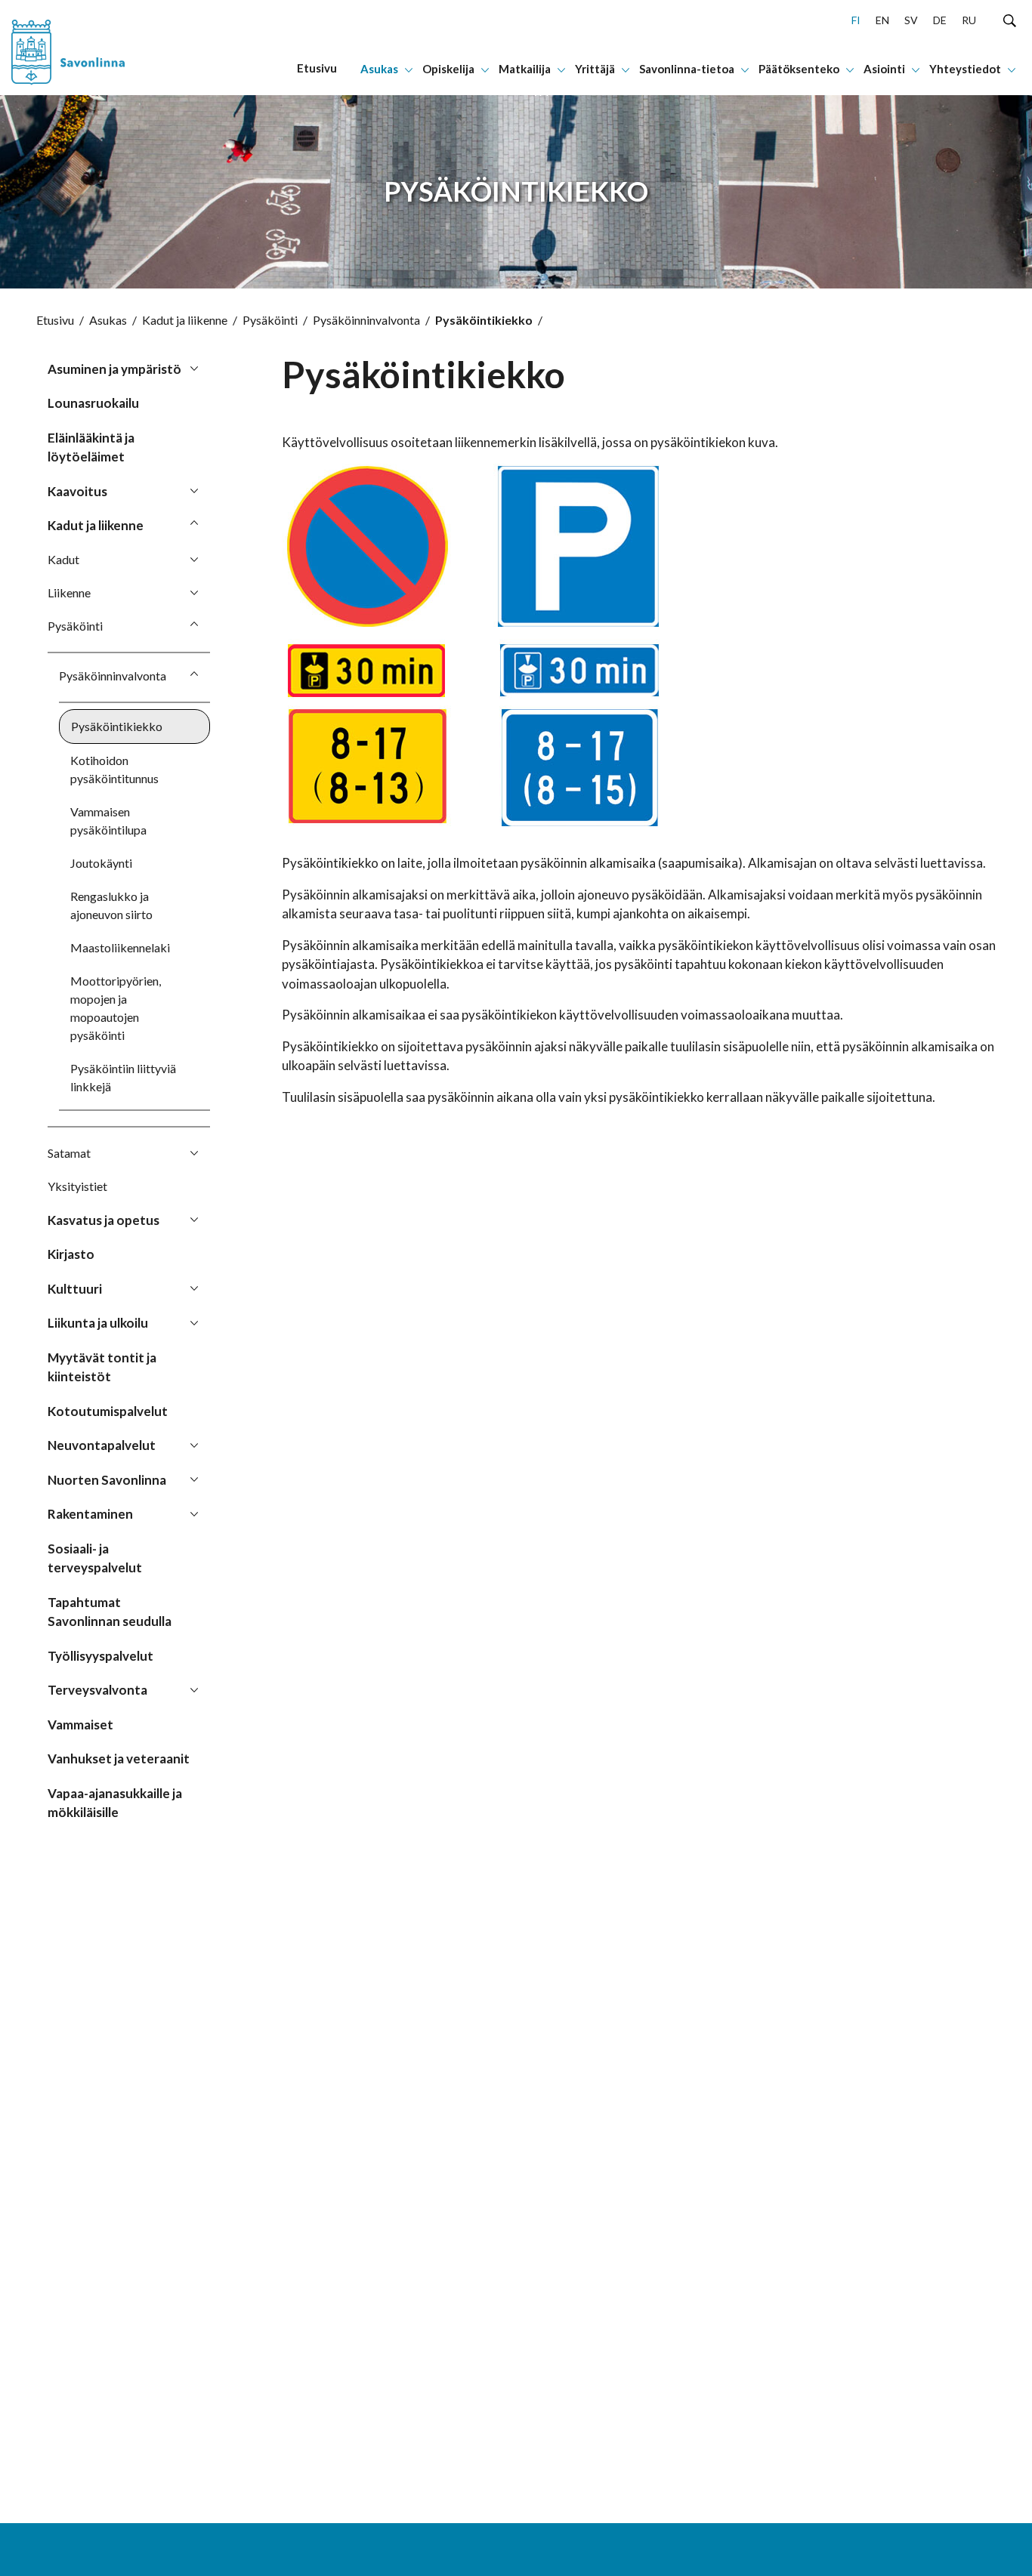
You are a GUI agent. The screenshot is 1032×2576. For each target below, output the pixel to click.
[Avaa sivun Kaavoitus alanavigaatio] (194, 490)
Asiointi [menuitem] (884, 69)
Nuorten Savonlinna (107, 1480)
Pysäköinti (270, 320)
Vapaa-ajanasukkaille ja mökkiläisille (115, 1803)
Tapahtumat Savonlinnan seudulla (110, 1612)
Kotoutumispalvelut (108, 1411)
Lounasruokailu (93, 403)
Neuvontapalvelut (102, 1445)
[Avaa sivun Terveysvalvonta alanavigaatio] (194, 1689)
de (940, 20)
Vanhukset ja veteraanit (119, 1758)
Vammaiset (80, 1725)
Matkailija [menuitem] (525, 69)
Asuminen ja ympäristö (114, 369)
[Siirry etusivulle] (96, 48)
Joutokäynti (101, 863)
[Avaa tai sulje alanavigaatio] (409, 69)
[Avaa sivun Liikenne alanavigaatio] (194, 592)
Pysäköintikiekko (117, 726)
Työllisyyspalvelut (100, 1656)
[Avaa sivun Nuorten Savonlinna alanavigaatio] (194, 1479)
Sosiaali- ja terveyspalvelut (95, 1558)
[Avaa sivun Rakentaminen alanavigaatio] (194, 1513)
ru (969, 20)
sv (911, 20)
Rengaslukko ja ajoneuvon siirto (111, 905)
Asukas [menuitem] (379, 69)
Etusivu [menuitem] (317, 68)
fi (856, 20)
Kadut (63, 559)
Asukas (108, 320)
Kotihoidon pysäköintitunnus (114, 769)
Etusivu (55, 320)
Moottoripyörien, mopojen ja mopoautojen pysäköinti (116, 1008)
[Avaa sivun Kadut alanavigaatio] (194, 559)
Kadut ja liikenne (185, 320)
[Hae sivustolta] (1010, 20)
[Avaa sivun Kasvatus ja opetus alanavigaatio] (194, 1219)
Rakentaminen (90, 1514)
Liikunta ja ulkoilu (98, 1323)
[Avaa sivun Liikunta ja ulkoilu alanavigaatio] (194, 1322)
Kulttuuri (75, 1289)
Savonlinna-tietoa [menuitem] (687, 69)
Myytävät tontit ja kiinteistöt (102, 1367)
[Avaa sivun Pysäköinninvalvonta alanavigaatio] (194, 675)
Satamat (69, 1153)
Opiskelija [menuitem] (448, 69)
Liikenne (69, 592)
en (882, 20)
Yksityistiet (77, 1186)
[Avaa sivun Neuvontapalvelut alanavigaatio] (194, 1444)
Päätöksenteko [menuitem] (799, 69)
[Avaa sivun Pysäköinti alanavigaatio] (194, 625)
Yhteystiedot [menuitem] (965, 69)
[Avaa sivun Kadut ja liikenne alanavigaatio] (194, 524)
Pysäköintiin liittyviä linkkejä (123, 1077)
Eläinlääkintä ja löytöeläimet (91, 447)
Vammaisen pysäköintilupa (108, 821)
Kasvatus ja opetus (104, 1220)
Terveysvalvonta (97, 1690)
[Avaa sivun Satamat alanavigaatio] (194, 1152)
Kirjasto (71, 1254)
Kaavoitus (77, 491)
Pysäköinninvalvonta (366, 320)
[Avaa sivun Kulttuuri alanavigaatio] (194, 1288)
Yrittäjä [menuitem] (595, 69)
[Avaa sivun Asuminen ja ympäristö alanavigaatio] (194, 368)
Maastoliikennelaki (120, 947)
